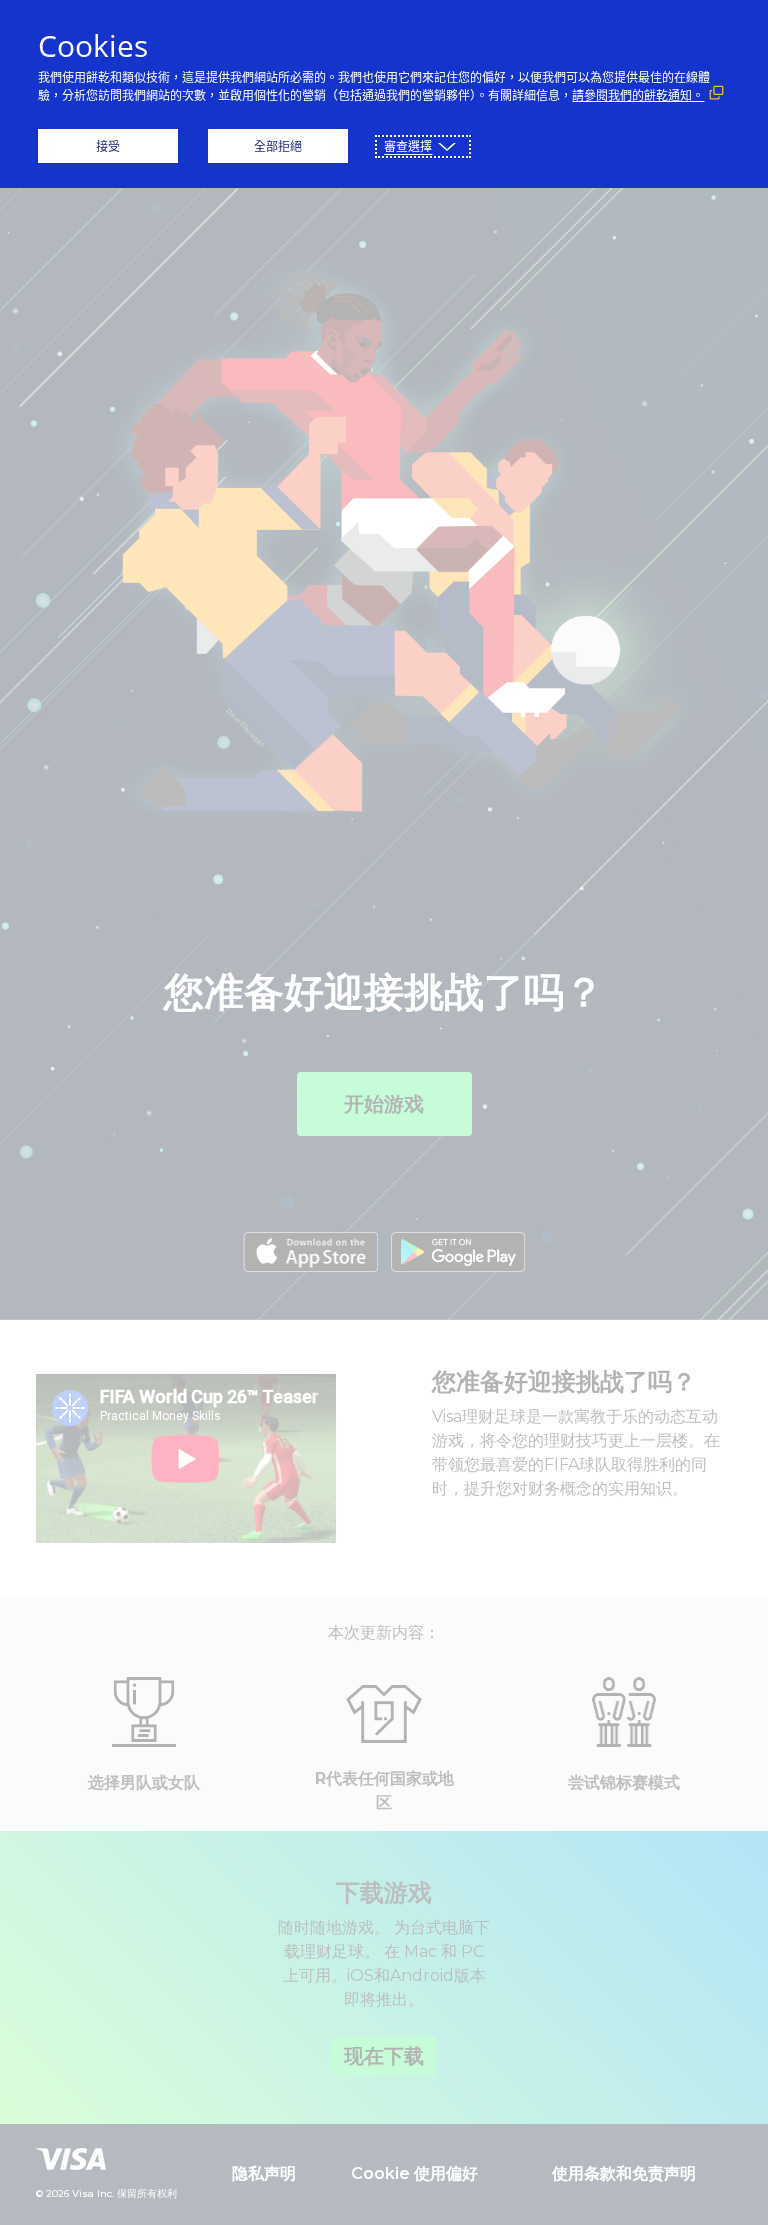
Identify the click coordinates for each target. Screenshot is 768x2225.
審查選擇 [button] (408, 146)
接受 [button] (108, 146)
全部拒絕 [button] (278, 146)
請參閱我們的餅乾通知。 (638, 95)
